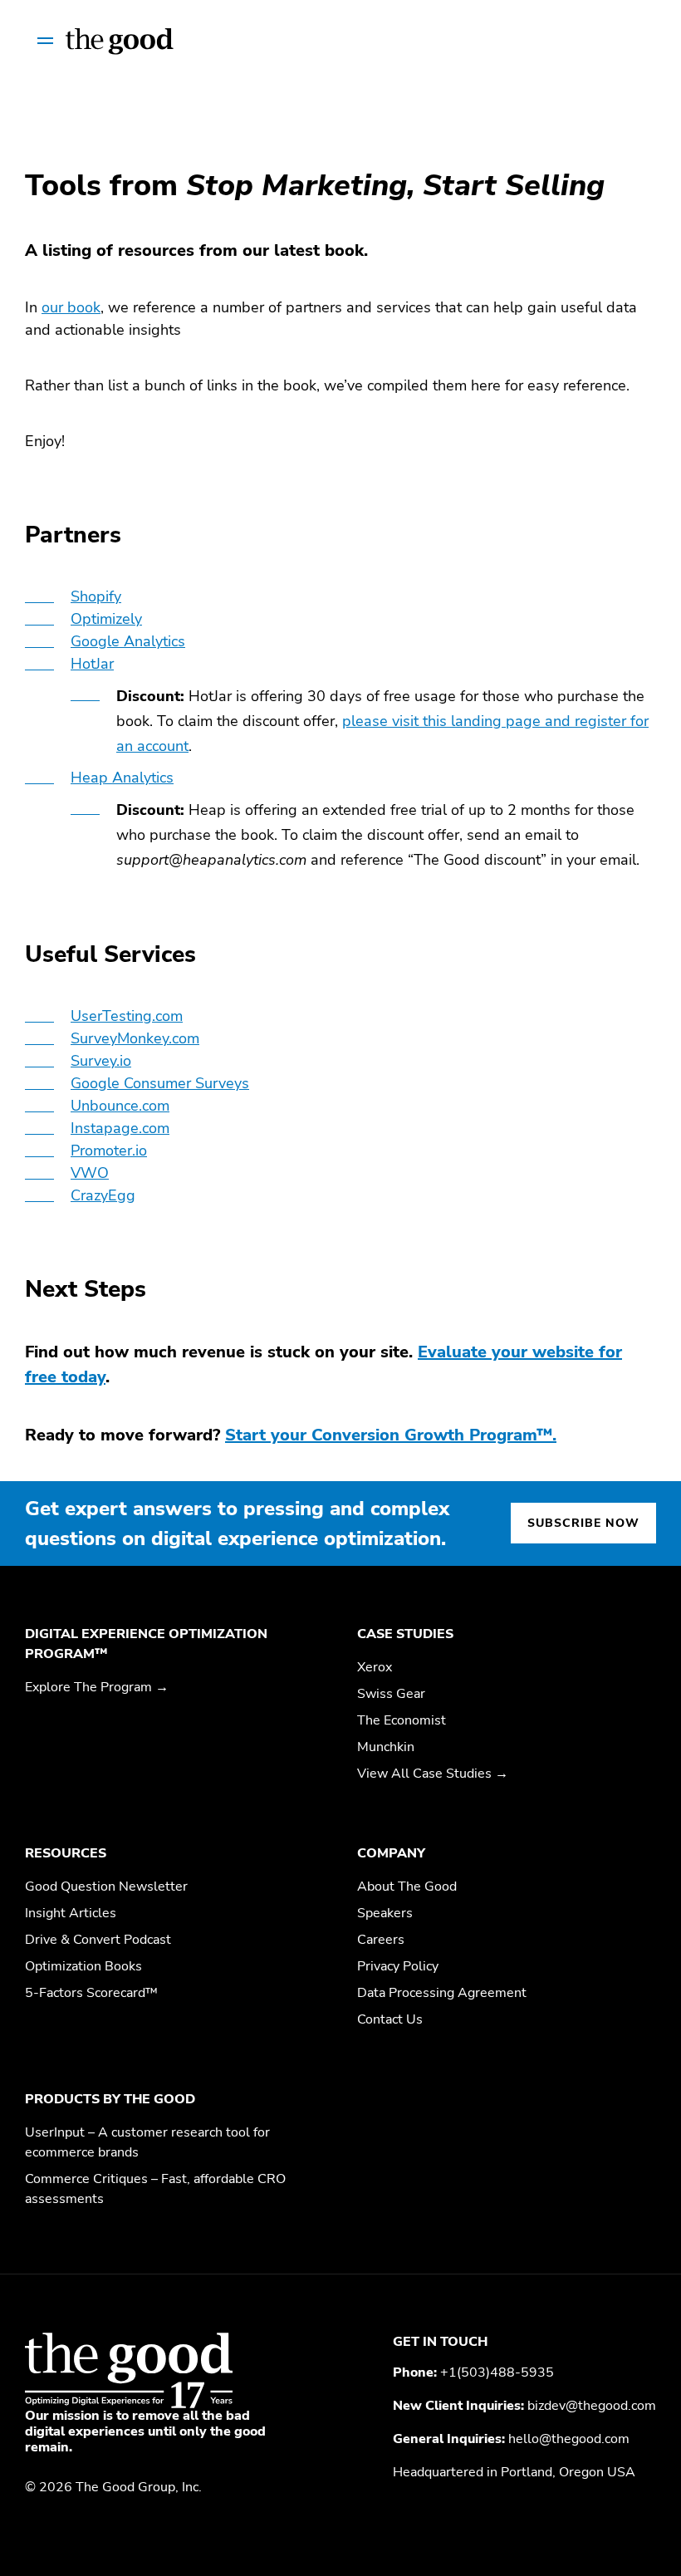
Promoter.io (109, 1151)
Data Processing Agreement (442, 1993)
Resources (66, 1853)
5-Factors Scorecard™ (91, 1993)
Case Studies (405, 1634)
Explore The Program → (97, 1687)
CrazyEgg (103, 1195)
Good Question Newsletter (106, 1887)
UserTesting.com (127, 1016)
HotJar (92, 664)
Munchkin (386, 1747)
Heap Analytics (122, 778)
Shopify (96, 596)
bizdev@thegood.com (592, 2406)
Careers (381, 1940)
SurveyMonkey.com (135, 1038)
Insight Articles (71, 1913)
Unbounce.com (120, 1106)
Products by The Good (110, 2099)
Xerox (375, 1667)
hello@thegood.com (569, 2439)
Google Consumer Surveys (160, 1083)
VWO (90, 1173)
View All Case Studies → (433, 1774)
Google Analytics (128, 641)
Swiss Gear (391, 1694)
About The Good (407, 1887)
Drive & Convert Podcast (98, 1940)
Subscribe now (583, 1523)
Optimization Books (83, 1966)
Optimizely (106, 619)
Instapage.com (120, 1128)
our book (71, 307)
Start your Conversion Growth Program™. (391, 1435)
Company (391, 1853)
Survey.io (101, 1061)
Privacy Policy (398, 1966)
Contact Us (390, 2019)
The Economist (402, 1720)
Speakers (385, 1913)
